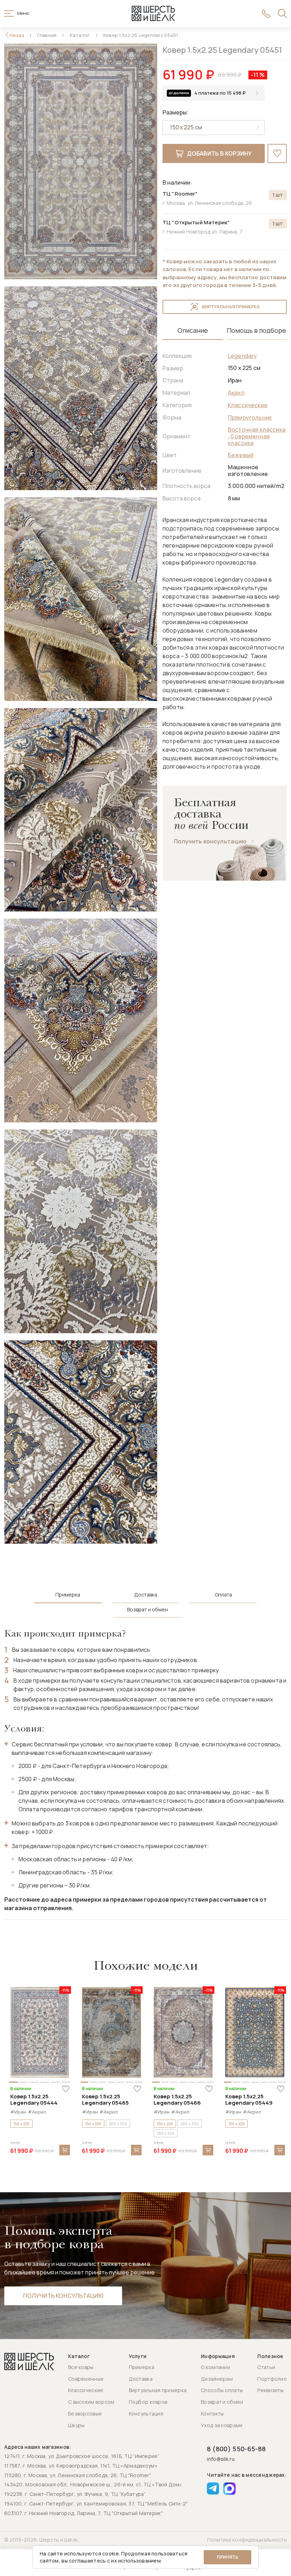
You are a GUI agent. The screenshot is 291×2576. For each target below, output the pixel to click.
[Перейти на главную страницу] (153, 13)
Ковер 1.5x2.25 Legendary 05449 (249, 2100)
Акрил (236, 393)
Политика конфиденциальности (247, 2540)
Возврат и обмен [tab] (147, 1610)
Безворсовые (85, 2414)
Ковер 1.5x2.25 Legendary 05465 (105, 2100)
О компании (215, 2367)
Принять (227, 2557)
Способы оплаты (222, 2390)
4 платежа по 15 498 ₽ (220, 93)
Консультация (146, 2414)
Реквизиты (270, 2390)
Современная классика (249, 440)
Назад (17, 35)
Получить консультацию (210, 841)
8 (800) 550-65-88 (236, 2449)
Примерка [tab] (68, 1595)
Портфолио (272, 2379)
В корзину (65, 2150)
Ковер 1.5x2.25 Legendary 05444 (34, 2100)
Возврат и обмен (222, 2402)
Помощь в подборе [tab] (256, 330)
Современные (86, 2379)
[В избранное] (277, 153)
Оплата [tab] (223, 1595)
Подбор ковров (148, 2402)
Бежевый (241, 455)
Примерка (142, 2367)
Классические (248, 405)
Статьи (266, 2367)
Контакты (212, 2414)
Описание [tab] (193, 330)
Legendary (242, 356)
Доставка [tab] (146, 1595)
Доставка (141, 2379)
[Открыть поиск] (282, 13)
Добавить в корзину (219, 153)
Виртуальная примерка (231, 307)
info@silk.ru (221, 2459)
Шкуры (76, 2425)
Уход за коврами (222, 2425)
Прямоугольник (250, 417)
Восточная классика (257, 430)
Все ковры (81, 2367)
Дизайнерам (217, 2379)
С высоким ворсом (91, 2402)
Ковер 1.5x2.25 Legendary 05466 (177, 2100)
